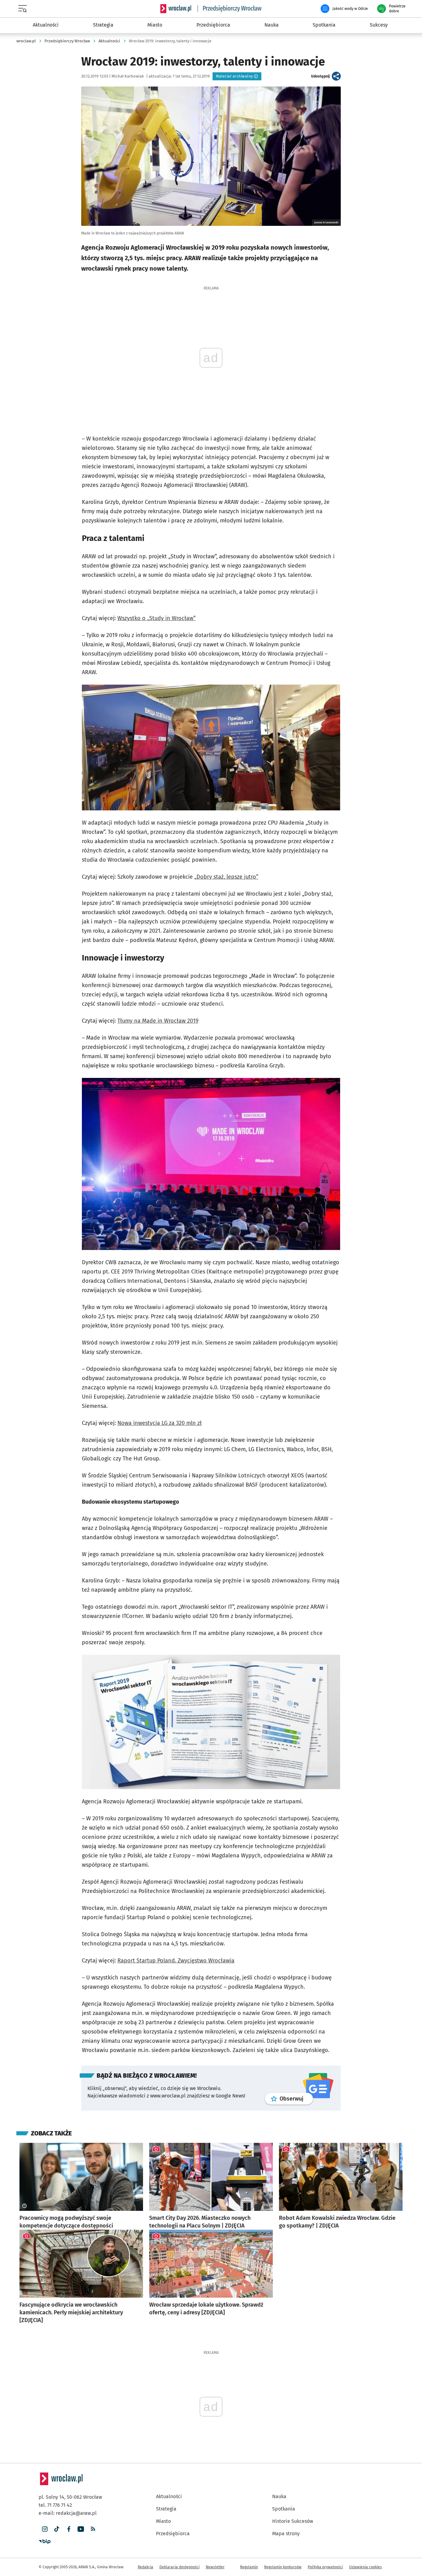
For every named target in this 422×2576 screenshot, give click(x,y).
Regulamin (249, 2567)
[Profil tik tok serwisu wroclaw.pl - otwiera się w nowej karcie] (57, 2529)
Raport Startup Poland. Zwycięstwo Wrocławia (176, 1961)
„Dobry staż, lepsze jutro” (226, 877)
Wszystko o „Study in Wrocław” (156, 618)
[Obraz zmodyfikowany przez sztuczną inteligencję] (24, 2206)
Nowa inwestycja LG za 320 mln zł (160, 1423)
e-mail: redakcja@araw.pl (68, 2513)
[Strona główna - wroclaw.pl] (176, 9)
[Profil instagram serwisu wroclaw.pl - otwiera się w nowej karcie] (45, 2529)
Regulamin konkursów (283, 2567)
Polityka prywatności (325, 2567)
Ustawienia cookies (365, 2567)
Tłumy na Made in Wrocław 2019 (158, 1021)
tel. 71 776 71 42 (55, 2505)
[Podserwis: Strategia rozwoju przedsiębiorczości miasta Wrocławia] (230, 9)
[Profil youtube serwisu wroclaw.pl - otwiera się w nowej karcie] (81, 2529)
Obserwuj (296, 2099)
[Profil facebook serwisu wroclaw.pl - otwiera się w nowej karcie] (69, 2529)
